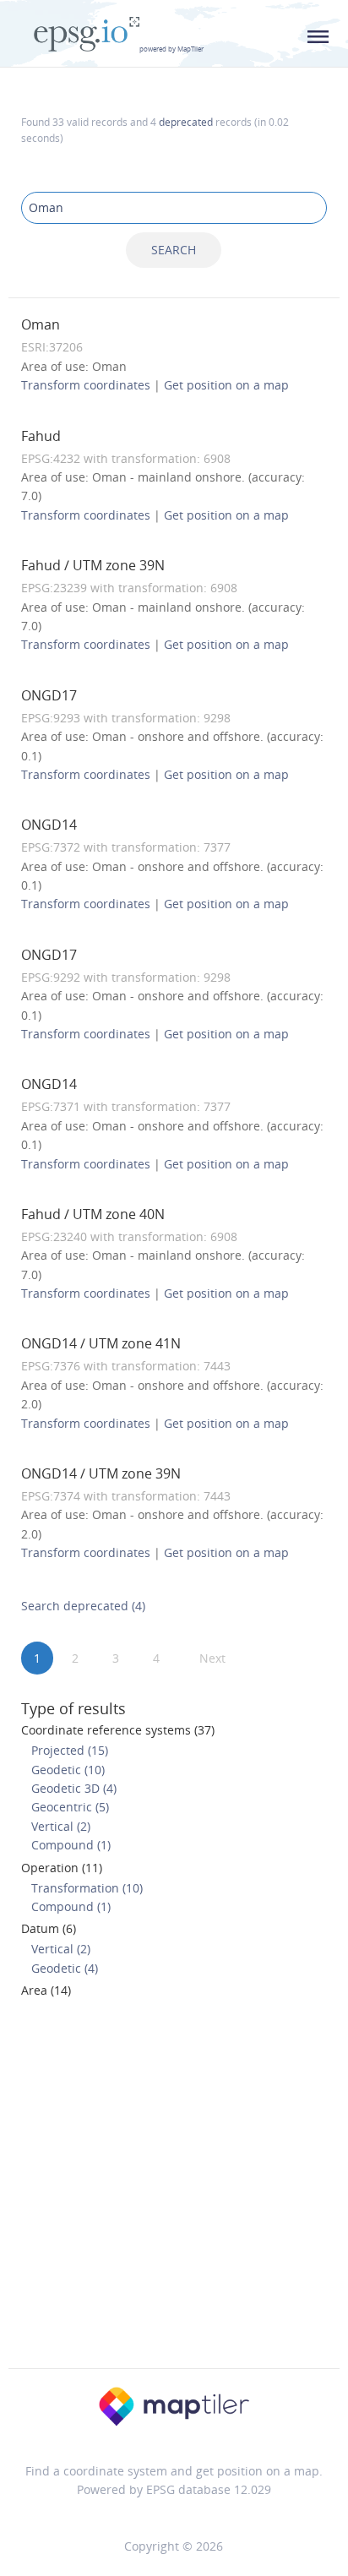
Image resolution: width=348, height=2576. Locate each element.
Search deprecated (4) (83, 1606)
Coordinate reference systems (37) (118, 1730)
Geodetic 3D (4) (74, 1788)
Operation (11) (62, 1868)
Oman (41, 324)
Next (212, 1658)
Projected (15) (70, 1750)
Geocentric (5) (70, 1807)
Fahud (41, 436)
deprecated (186, 122)
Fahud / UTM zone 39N (93, 565)
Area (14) (46, 1990)
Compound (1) (71, 1845)
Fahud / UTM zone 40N (93, 1214)
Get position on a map (226, 385)
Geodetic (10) (68, 1770)
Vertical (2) (61, 1826)
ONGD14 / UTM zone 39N (101, 1473)
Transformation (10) (87, 1888)
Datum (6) (49, 1928)
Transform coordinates (86, 385)
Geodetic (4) (65, 1968)
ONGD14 (49, 825)
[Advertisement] (174, 2188)
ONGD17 (49, 695)
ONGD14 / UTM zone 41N (101, 1343)
